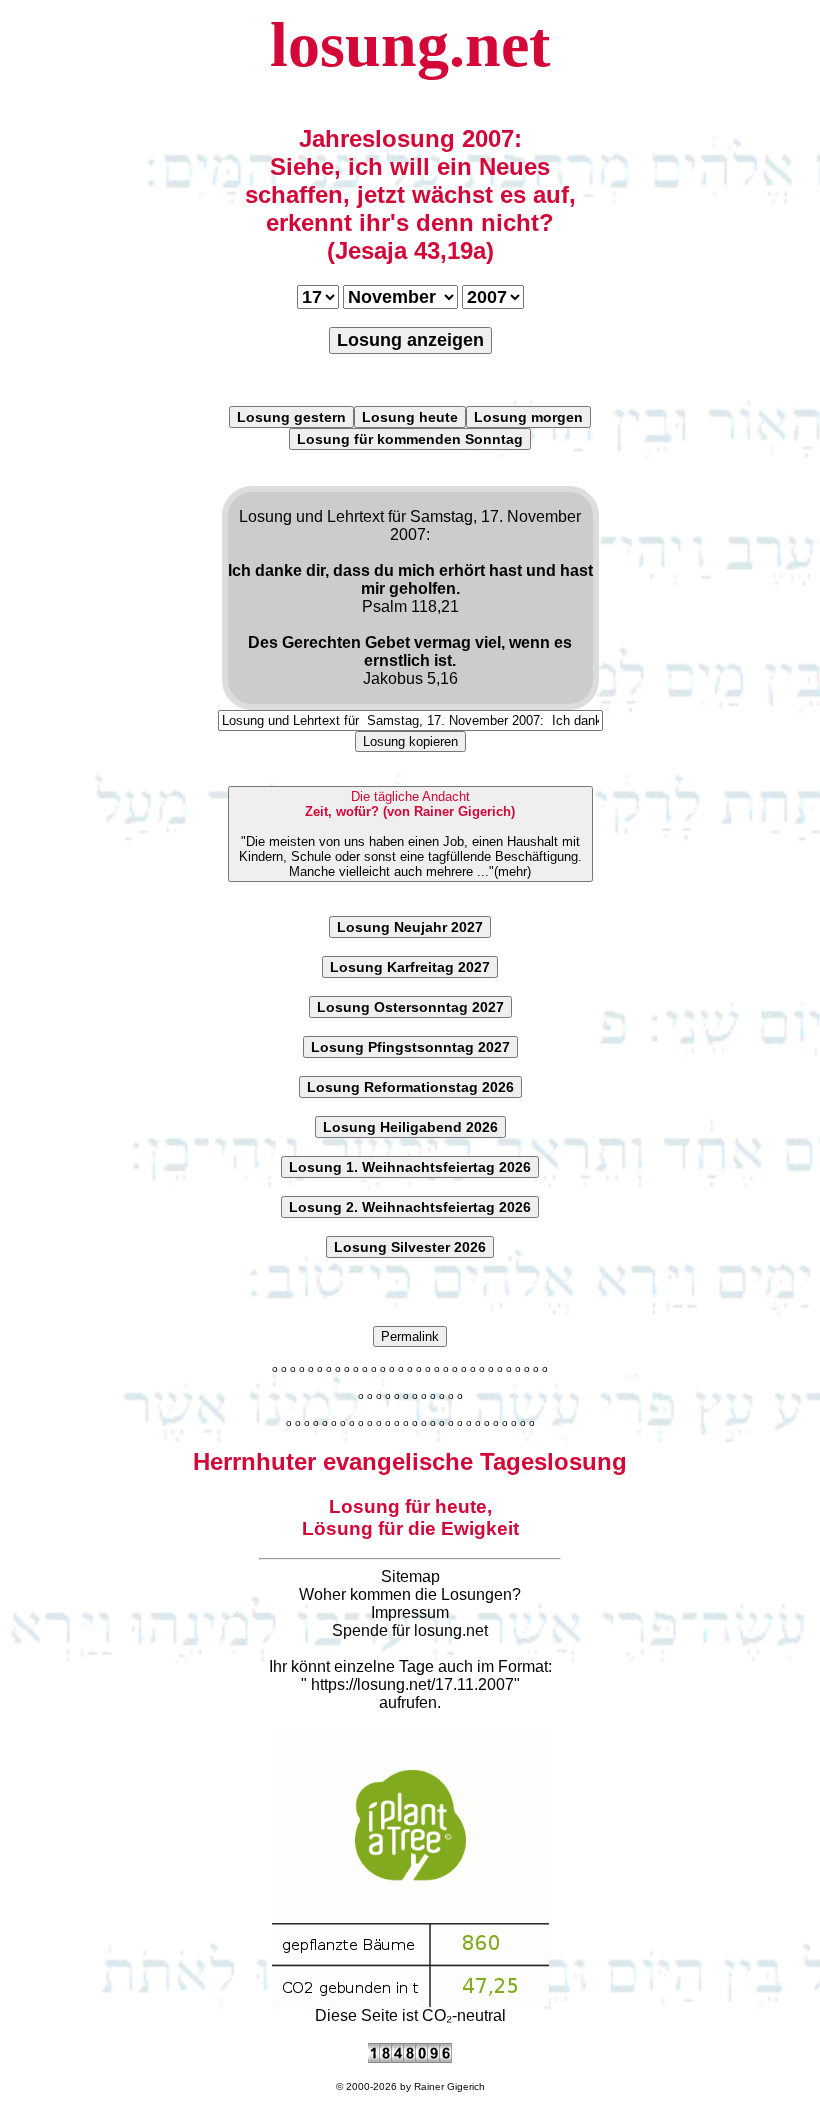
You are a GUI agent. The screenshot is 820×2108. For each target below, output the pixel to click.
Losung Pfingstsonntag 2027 (410, 1047)
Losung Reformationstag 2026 (410, 1087)
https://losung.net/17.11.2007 (412, 1684)
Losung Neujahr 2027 (410, 927)
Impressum (410, 1612)
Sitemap (410, 1576)
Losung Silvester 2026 (410, 1247)
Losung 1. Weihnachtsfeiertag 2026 (410, 1167)
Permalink (410, 1336)
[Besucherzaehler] (410, 2057)
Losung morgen (528, 417)
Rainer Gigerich (449, 2086)
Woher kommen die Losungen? (410, 1594)
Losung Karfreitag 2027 (410, 967)
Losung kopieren (410, 741)
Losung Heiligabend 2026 (410, 1127)
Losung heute (410, 417)
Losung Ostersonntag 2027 (410, 1007)
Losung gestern (291, 417)
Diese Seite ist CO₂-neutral (410, 2015)
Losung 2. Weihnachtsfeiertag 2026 (410, 1207)
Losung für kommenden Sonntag (410, 439)
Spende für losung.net (410, 1630)
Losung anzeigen (410, 340)
